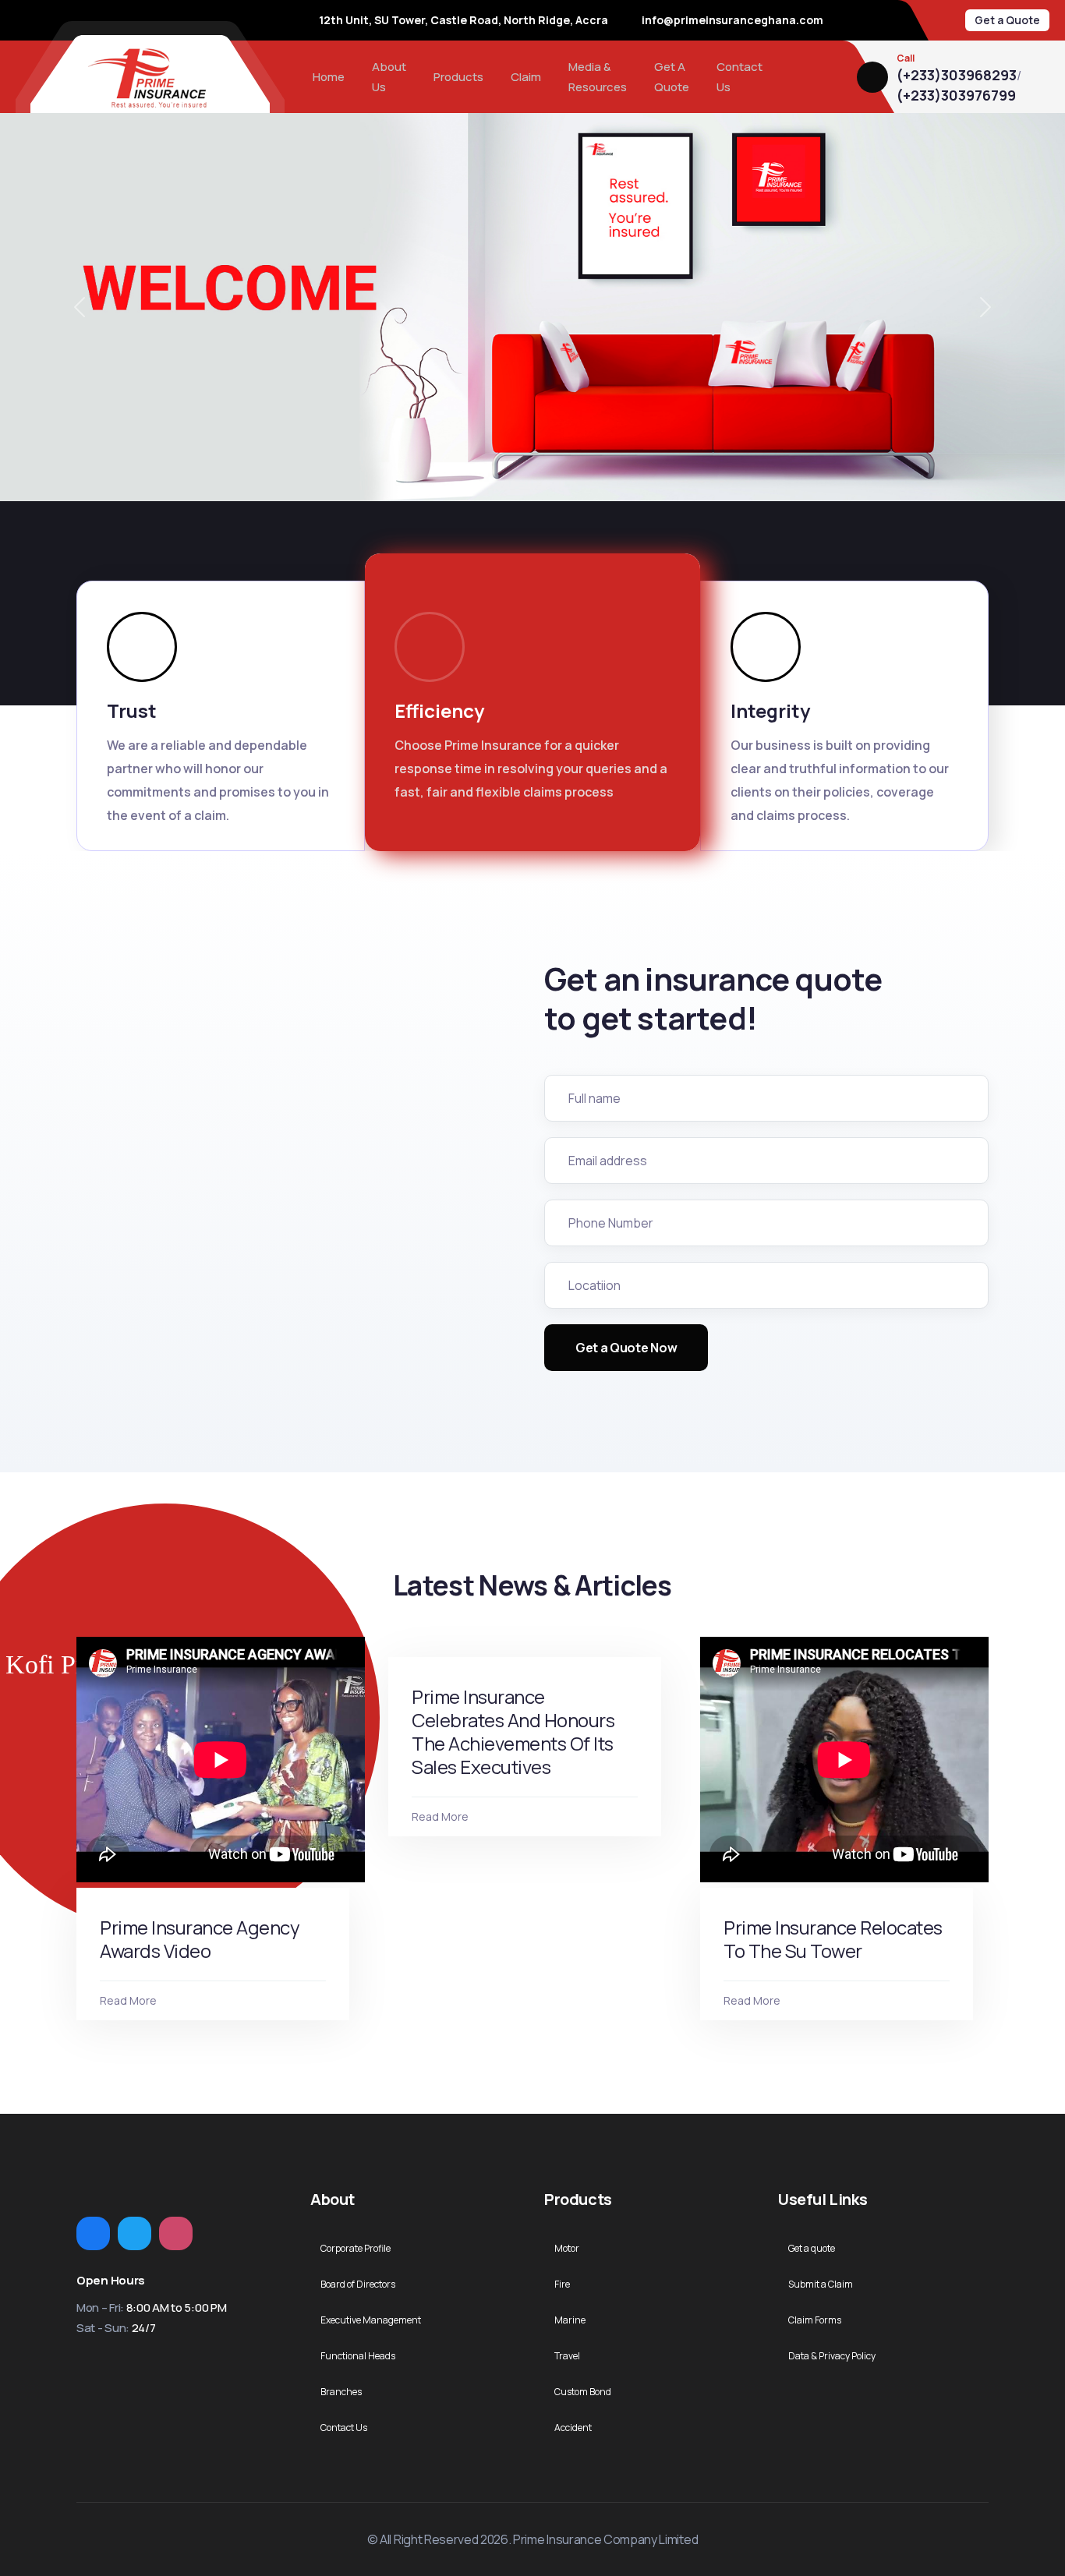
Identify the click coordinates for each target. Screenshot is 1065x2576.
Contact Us (739, 77)
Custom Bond (583, 2392)
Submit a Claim (821, 2284)
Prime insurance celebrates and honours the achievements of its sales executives (513, 1731)
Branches (341, 2392)
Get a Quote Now (626, 1348)
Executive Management (371, 2320)
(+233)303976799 (956, 96)
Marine (570, 2320)
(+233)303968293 (957, 76)
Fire (562, 2284)
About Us (389, 77)
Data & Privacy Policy (832, 2356)
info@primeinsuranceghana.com (732, 20)
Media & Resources (598, 77)
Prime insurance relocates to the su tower (833, 1939)
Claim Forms (815, 2320)
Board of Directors (358, 2284)
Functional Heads (358, 2356)
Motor (567, 2248)
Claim (526, 77)
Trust (132, 710)
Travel (567, 2356)
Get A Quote (672, 77)
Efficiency (439, 710)
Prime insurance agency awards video (200, 1939)
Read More (128, 2000)
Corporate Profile (356, 2248)
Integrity (770, 710)
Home (329, 77)
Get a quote (812, 2248)
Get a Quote (1007, 20)
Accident (573, 2428)
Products (458, 77)
